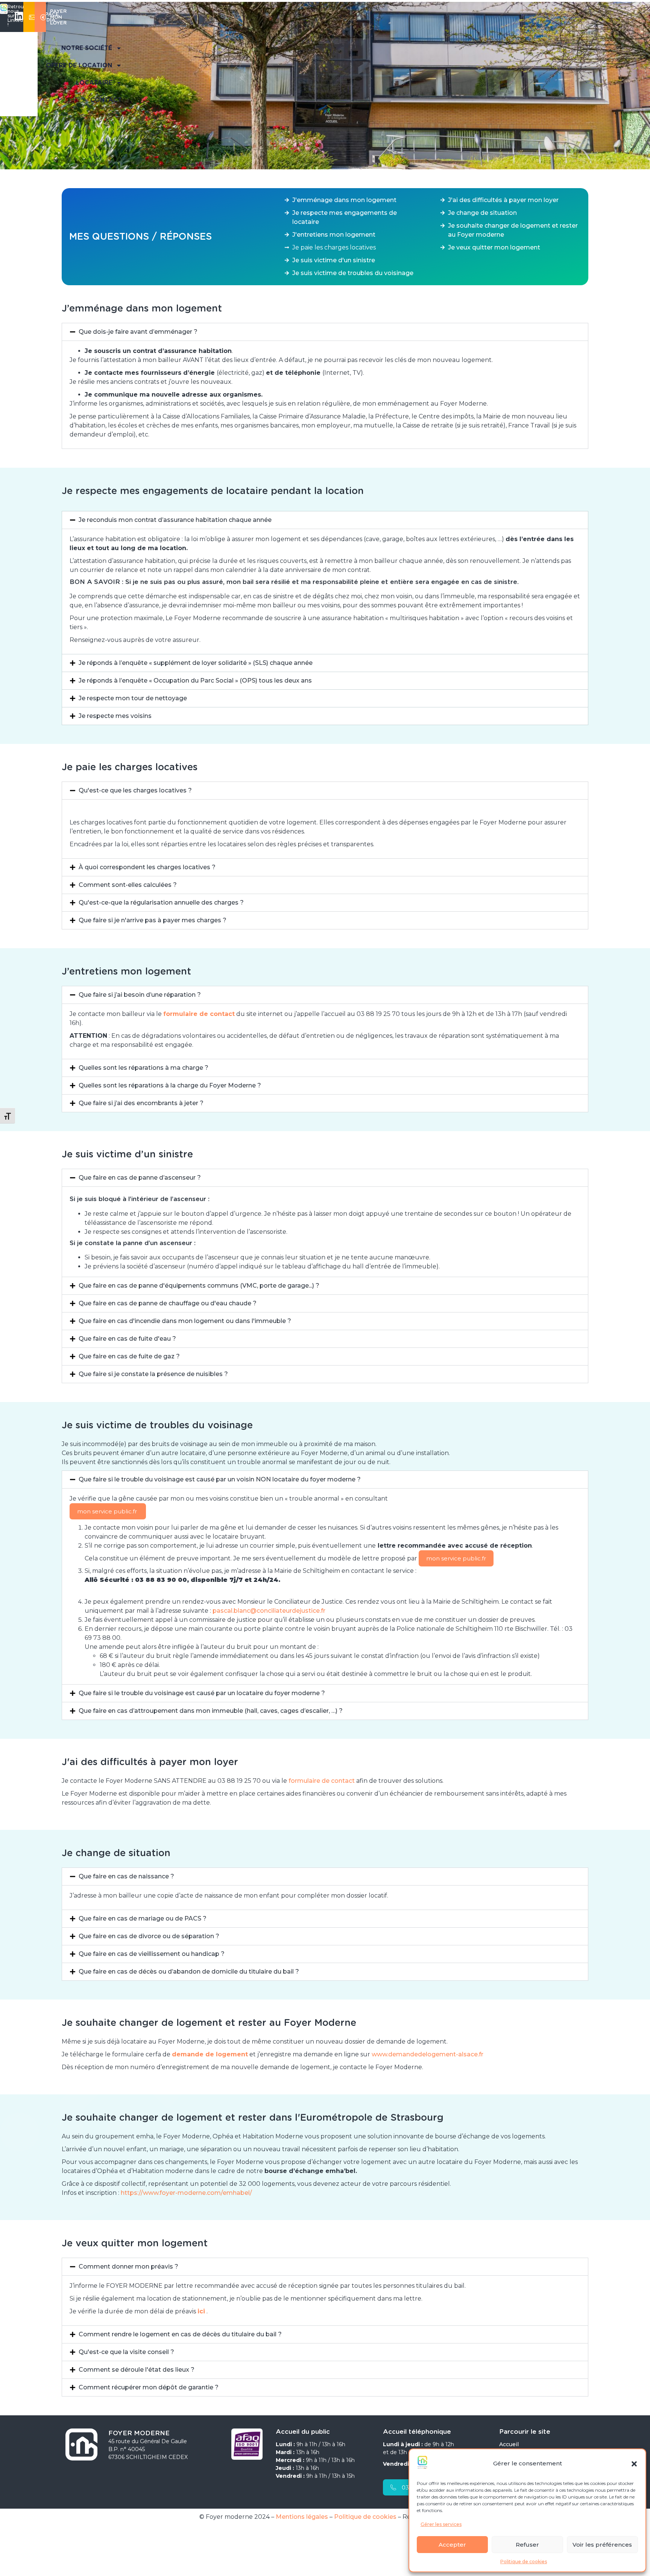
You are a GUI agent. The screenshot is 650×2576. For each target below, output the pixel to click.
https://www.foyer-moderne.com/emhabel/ (186, 2193)
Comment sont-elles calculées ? (128, 885)
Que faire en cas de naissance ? (126, 1876)
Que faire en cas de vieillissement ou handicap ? (152, 1954)
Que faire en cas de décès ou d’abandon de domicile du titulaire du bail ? (189, 1972)
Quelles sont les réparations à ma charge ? (144, 1068)
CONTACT (106, 100)
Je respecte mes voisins (115, 716)
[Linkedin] (19, 16)
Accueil (509, 2444)
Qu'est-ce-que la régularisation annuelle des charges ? (161, 903)
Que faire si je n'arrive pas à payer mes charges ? (153, 920)
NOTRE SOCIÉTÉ (87, 48)
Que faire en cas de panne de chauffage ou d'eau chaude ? (168, 1303)
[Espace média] (32, 16)
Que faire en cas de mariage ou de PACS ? (143, 1918)
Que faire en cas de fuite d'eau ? (127, 1339)
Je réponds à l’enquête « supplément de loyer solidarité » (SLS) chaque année (196, 663)
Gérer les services (441, 2524)
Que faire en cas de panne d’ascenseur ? (140, 1178)
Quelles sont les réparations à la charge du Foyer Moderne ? (170, 1085)
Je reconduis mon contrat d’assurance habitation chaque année (175, 520)
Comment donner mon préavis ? (128, 2267)
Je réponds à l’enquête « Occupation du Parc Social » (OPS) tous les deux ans (195, 680)
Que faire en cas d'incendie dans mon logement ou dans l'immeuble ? (185, 1321)
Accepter (452, 2545)
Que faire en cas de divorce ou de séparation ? (149, 1936)
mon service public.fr (108, 1511)
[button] (634, 2464)
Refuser (527, 2545)
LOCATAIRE (94, 83)
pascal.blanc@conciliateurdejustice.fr (270, 1611)
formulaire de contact (321, 1781)
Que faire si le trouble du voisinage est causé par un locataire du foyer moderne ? (202, 1693)
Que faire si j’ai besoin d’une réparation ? (140, 995)
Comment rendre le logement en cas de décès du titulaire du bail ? (180, 2334)
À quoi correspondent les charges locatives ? (147, 867)
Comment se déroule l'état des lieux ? (137, 2370)
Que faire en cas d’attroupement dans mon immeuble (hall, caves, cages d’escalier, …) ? (211, 1711)
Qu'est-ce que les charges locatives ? (135, 790)
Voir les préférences (602, 2545)
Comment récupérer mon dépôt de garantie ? (149, 2387)
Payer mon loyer (58, 17)
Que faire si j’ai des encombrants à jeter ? (141, 1103)
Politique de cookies (524, 2562)
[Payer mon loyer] (43, 16)
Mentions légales (302, 2517)
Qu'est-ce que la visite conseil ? (126, 2352)
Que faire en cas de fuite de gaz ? (129, 1356)
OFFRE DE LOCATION (79, 65)
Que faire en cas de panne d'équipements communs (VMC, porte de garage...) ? (199, 1286)
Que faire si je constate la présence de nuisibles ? (153, 1374)
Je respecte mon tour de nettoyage (133, 698)
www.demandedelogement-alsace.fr (428, 2054)
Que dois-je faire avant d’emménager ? (138, 332)
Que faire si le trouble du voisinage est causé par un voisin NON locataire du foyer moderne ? (220, 1479)
